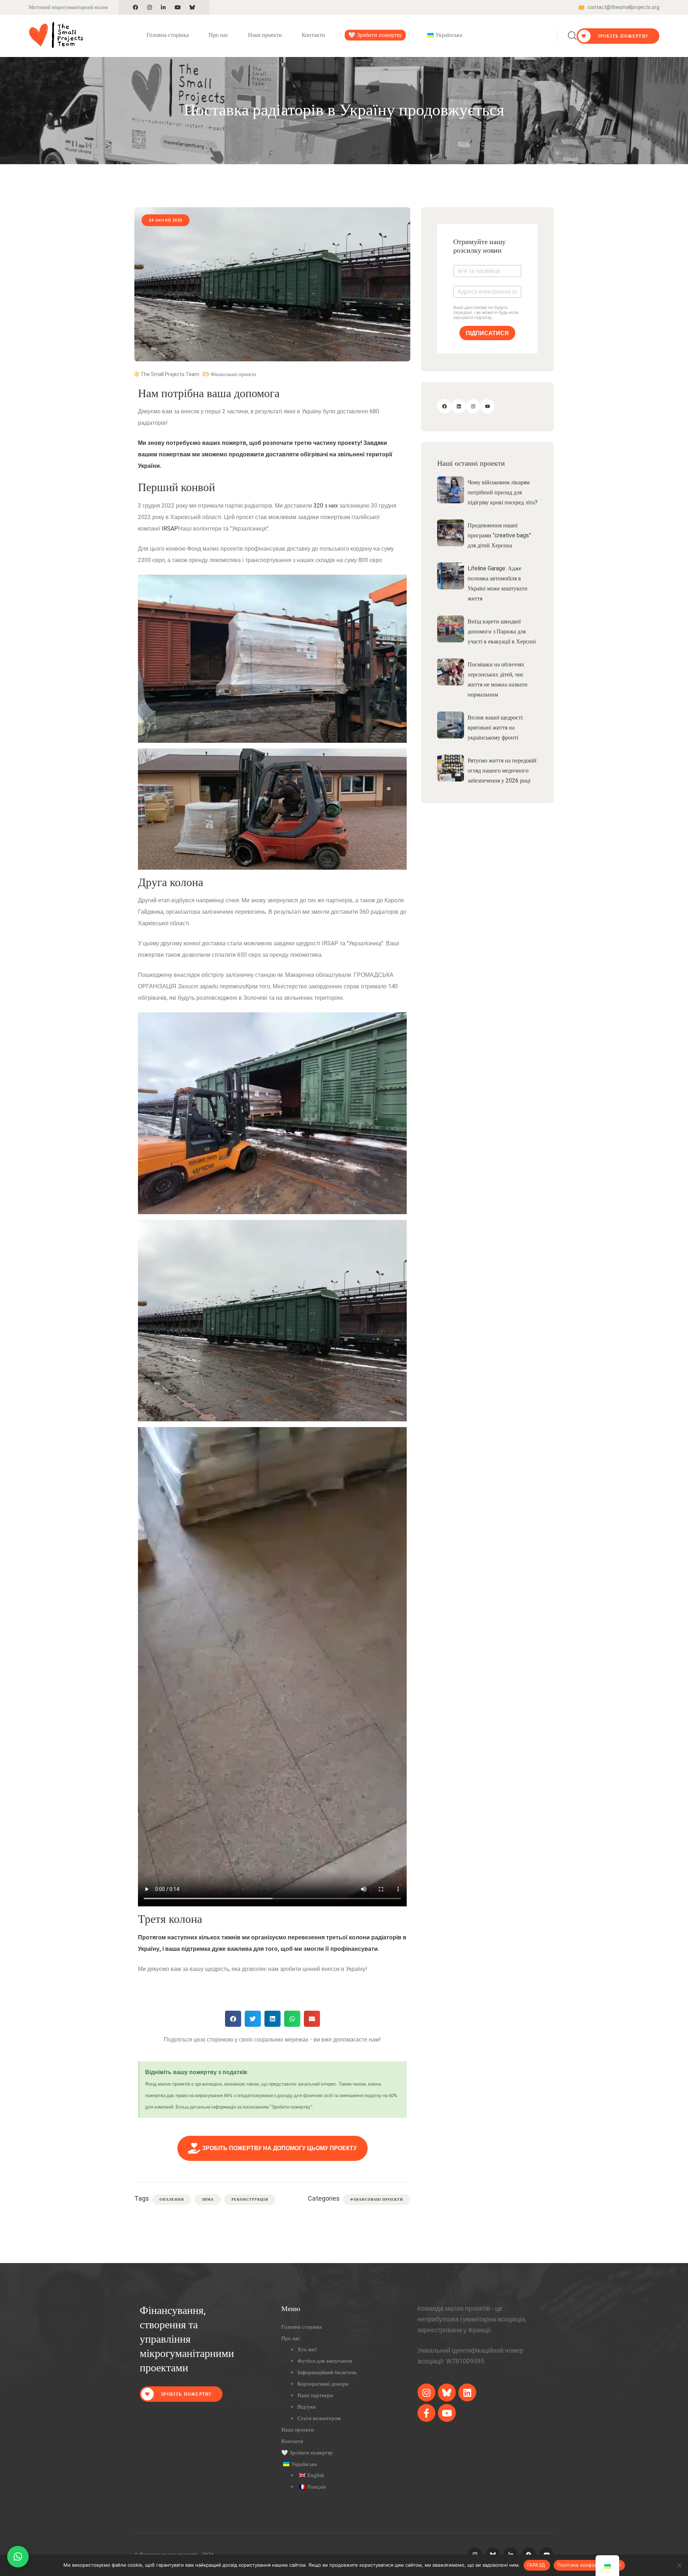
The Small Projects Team (169, 374)
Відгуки (307, 2407)
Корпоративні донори (323, 2384)
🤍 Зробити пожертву (375, 35)
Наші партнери (315, 2395)
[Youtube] (447, 2413)
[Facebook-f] (426, 2413)
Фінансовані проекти (233, 374)
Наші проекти (265, 35)
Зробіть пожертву (622, 36)
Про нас (218, 35)
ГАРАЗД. (537, 2565)
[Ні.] (679, 2565)
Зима (208, 2199)
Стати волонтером (319, 2418)
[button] (233, 2019)
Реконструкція (250, 2199)
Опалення (172, 2199)
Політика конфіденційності (589, 2565)
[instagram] (426, 2392)
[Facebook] (444, 406)
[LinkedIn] (459, 406)
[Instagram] (473, 406)
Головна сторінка (168, 35)
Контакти (313, 35)
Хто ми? (307, 2349)
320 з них (326, 506)
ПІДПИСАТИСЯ (487, 333)
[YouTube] (487, 406)
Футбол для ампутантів (325, 2361)
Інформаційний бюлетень (327, 2372)
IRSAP (170, 529)
